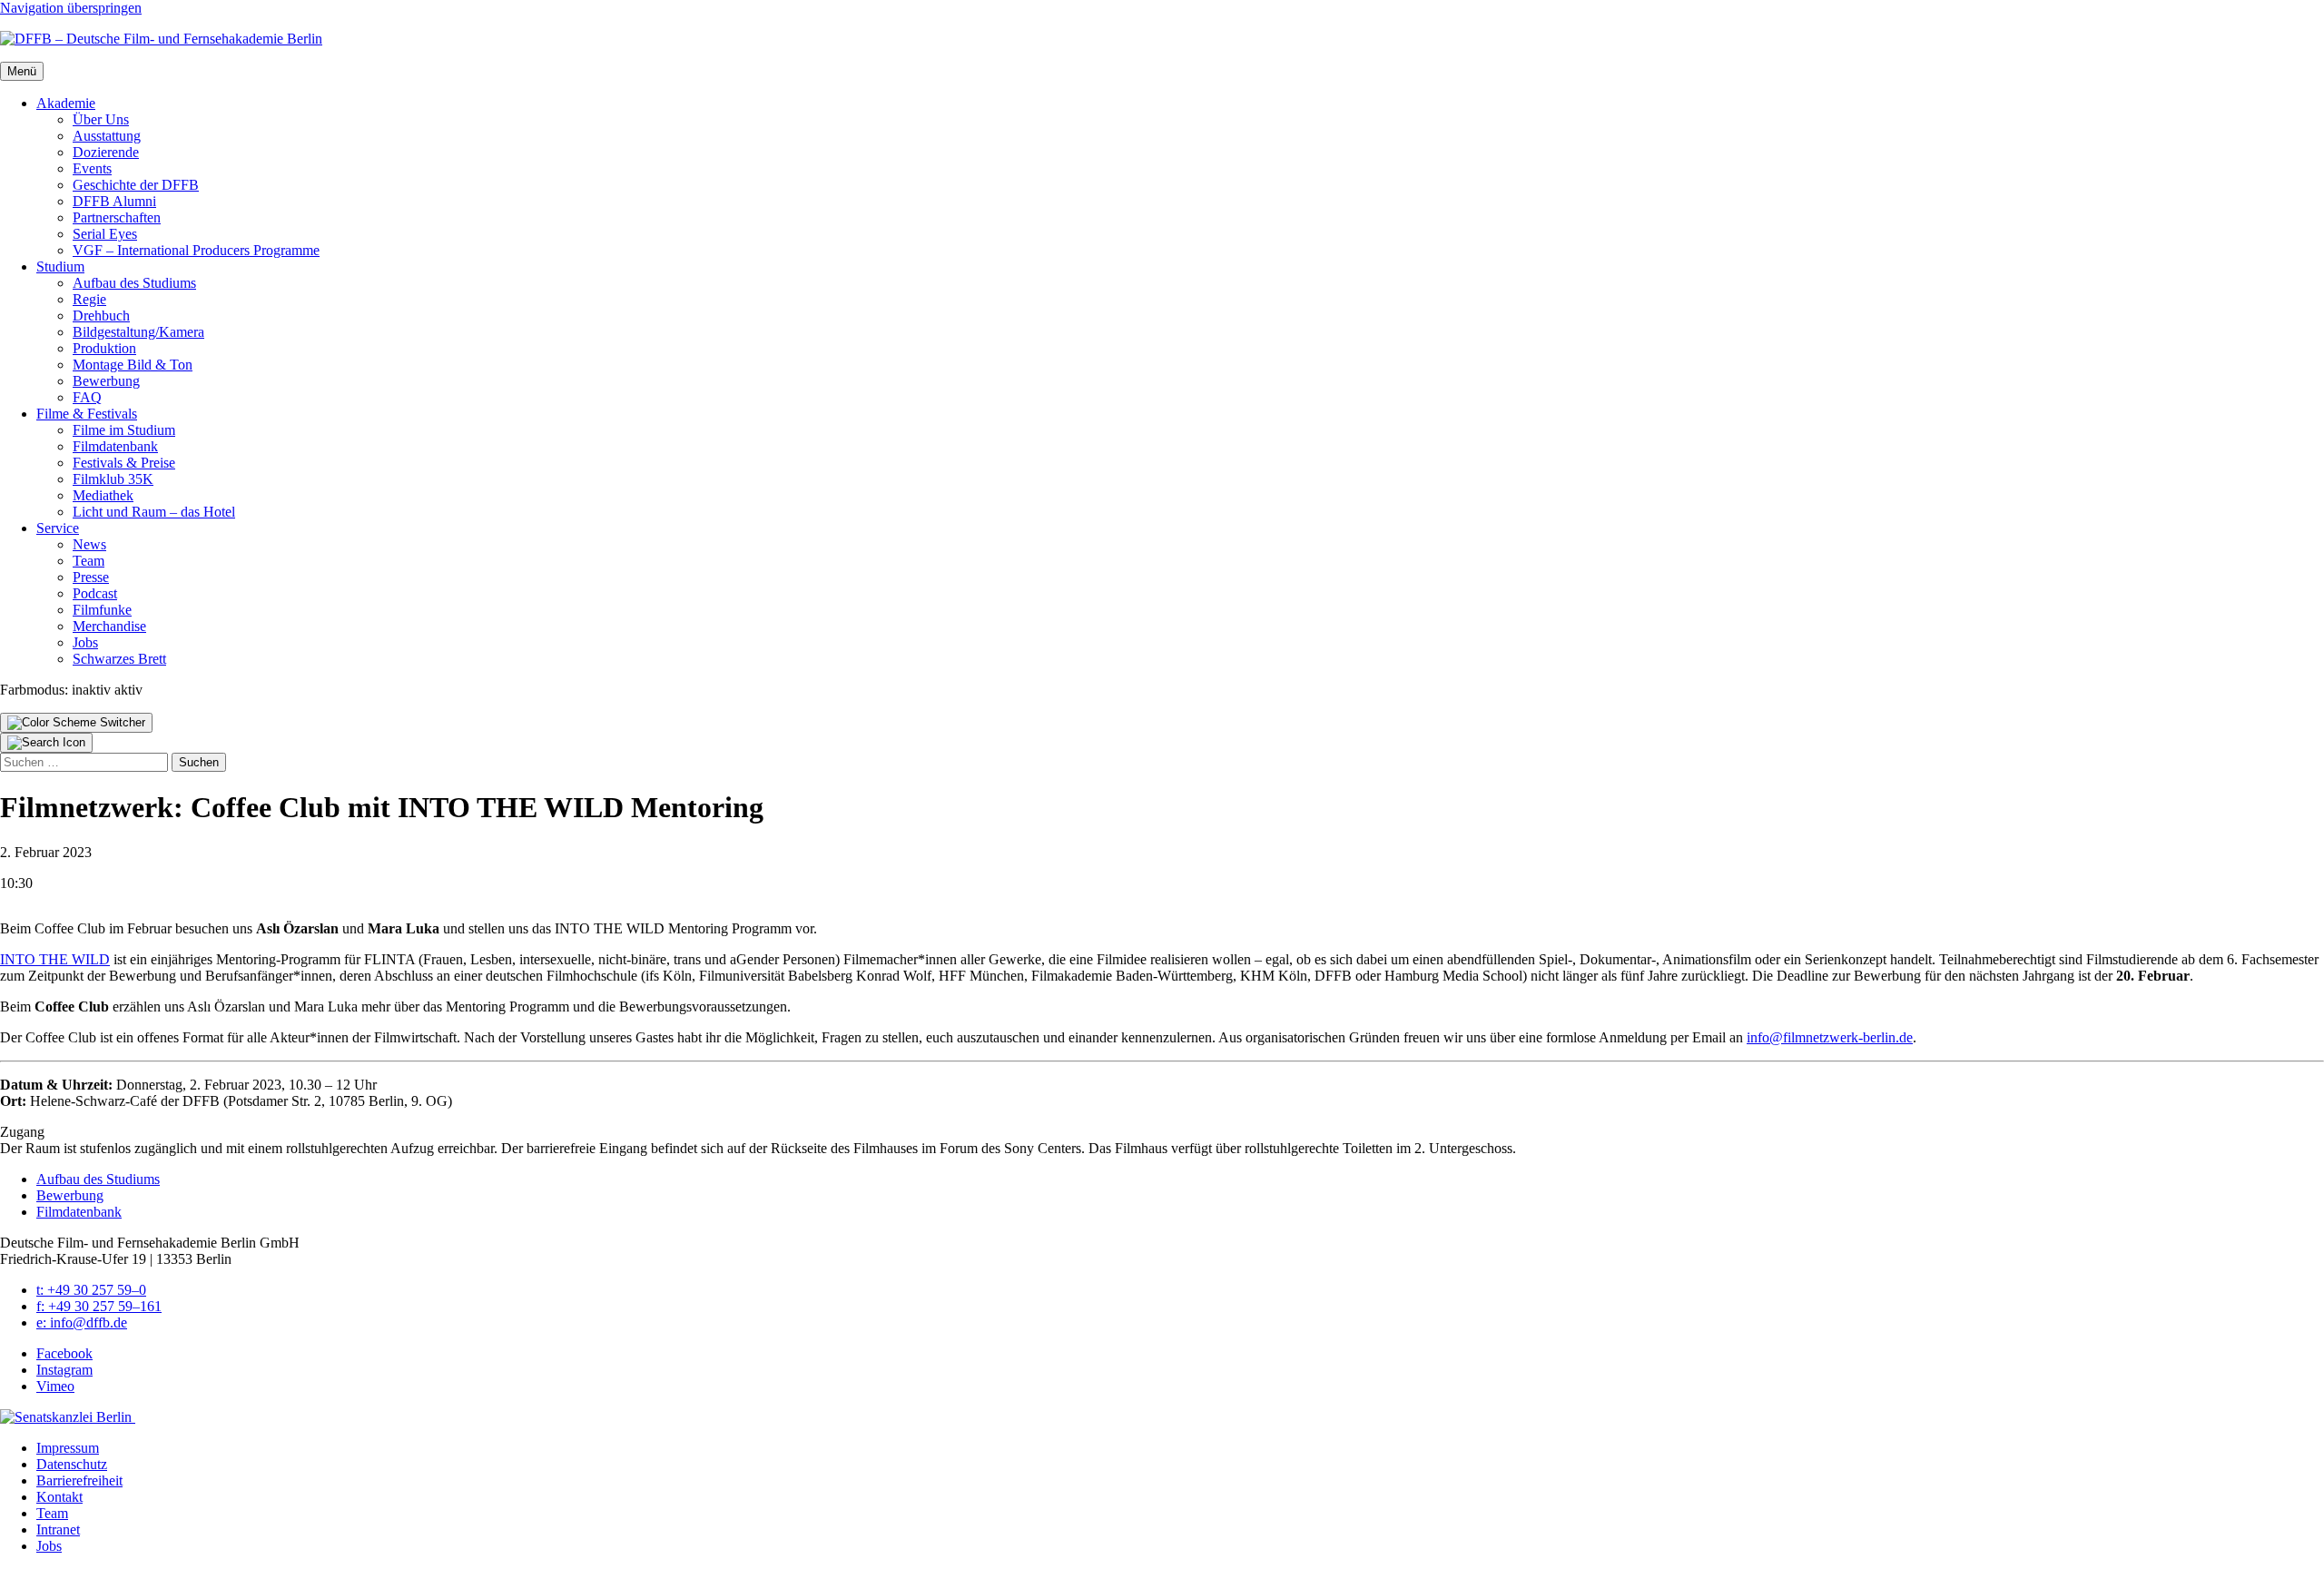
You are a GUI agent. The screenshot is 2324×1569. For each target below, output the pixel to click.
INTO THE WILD (55, 959)
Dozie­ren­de (106, 152)
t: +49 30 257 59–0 (91, 1290)
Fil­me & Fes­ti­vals (87, 414)
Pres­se (91, 577)
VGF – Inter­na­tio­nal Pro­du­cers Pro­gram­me (196, 250)
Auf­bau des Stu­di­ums (134, 283)
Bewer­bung (106, 381)
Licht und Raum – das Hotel (154, 512)
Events (92, 168)
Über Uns (101, 119)
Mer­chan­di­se (109, 626)
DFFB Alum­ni (114, 201)
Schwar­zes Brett (119, 659)
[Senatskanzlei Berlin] (68, 1417)
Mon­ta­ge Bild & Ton (133, 365)
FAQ (87, 397)
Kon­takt (59, 1497)
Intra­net (58, 1530)
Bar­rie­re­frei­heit (79, 1480)
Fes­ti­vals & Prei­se (124, 463)
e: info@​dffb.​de (82, 1322)
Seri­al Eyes (105, 234)
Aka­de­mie (66, 103)
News (89, 544)
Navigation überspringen (71, 8)
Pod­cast (95, 593)
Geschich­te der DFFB (136, 185)
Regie (89, 299)
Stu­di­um (60, 266)
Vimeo (55, 1386)
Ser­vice (58, 528)
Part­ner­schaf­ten (117, 217)
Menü (22, 71)
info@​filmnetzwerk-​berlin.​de (1830, 1037)
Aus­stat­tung (107, 136)
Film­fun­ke (102, 610)
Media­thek (103, 495)
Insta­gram (64, 1370)
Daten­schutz (72, 1464)
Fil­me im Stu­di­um (124, 430)
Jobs (85, 642)
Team (89, 561)
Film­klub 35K (113, 479)
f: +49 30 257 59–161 (99, 1306)
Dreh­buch (101, 316)
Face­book (64, 1353)
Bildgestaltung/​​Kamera (138, 332)
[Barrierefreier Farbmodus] (76, 723)
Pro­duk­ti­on (104, 348)
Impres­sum (68, 1448)
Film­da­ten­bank (115, 446)
